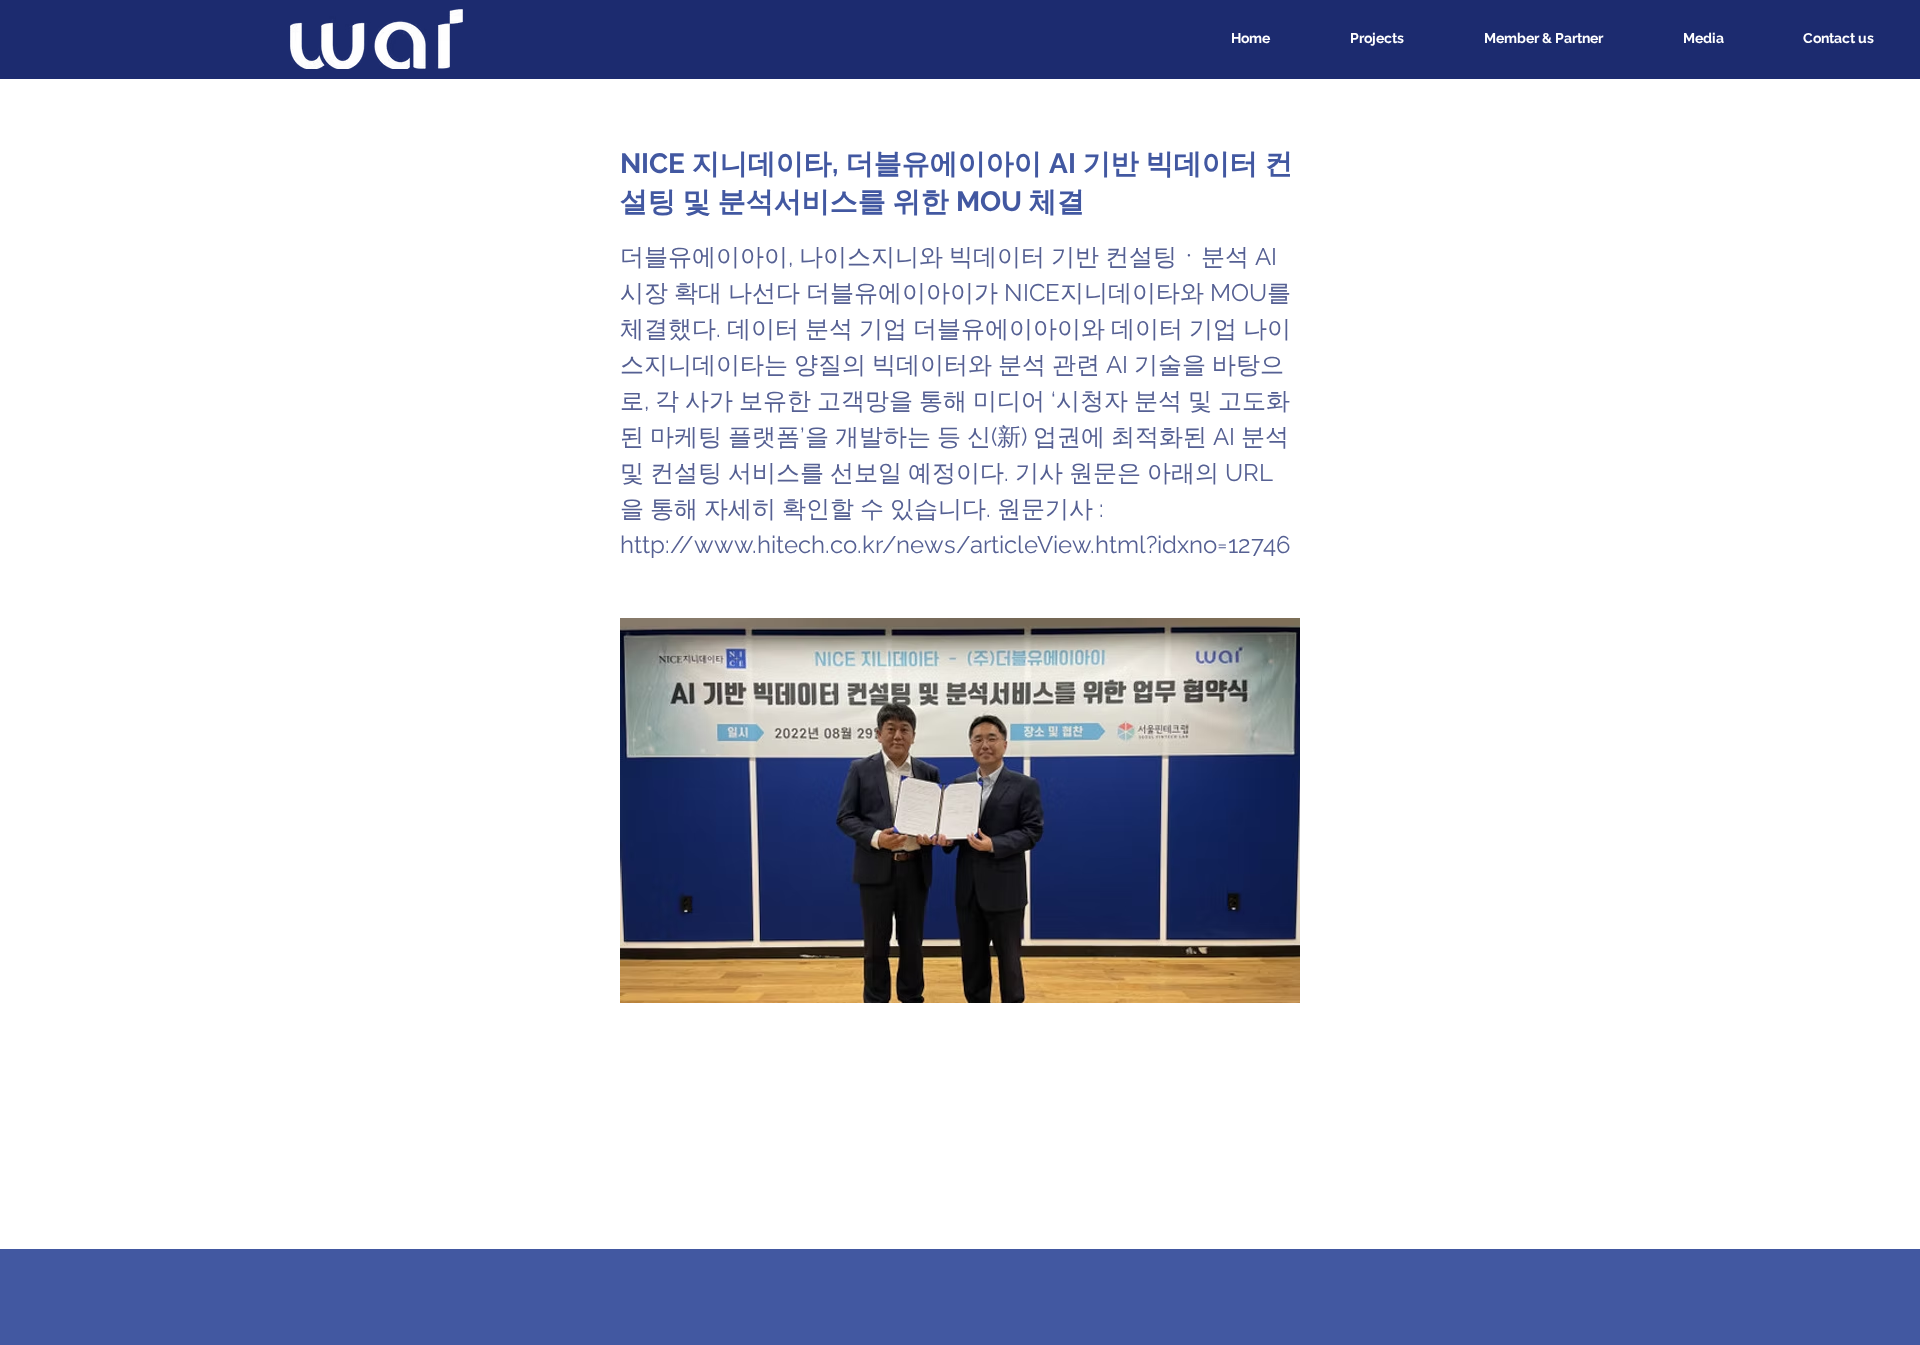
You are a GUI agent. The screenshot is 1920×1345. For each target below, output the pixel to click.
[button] (1678, 38)
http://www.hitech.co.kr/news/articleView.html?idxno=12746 (955, 544)
